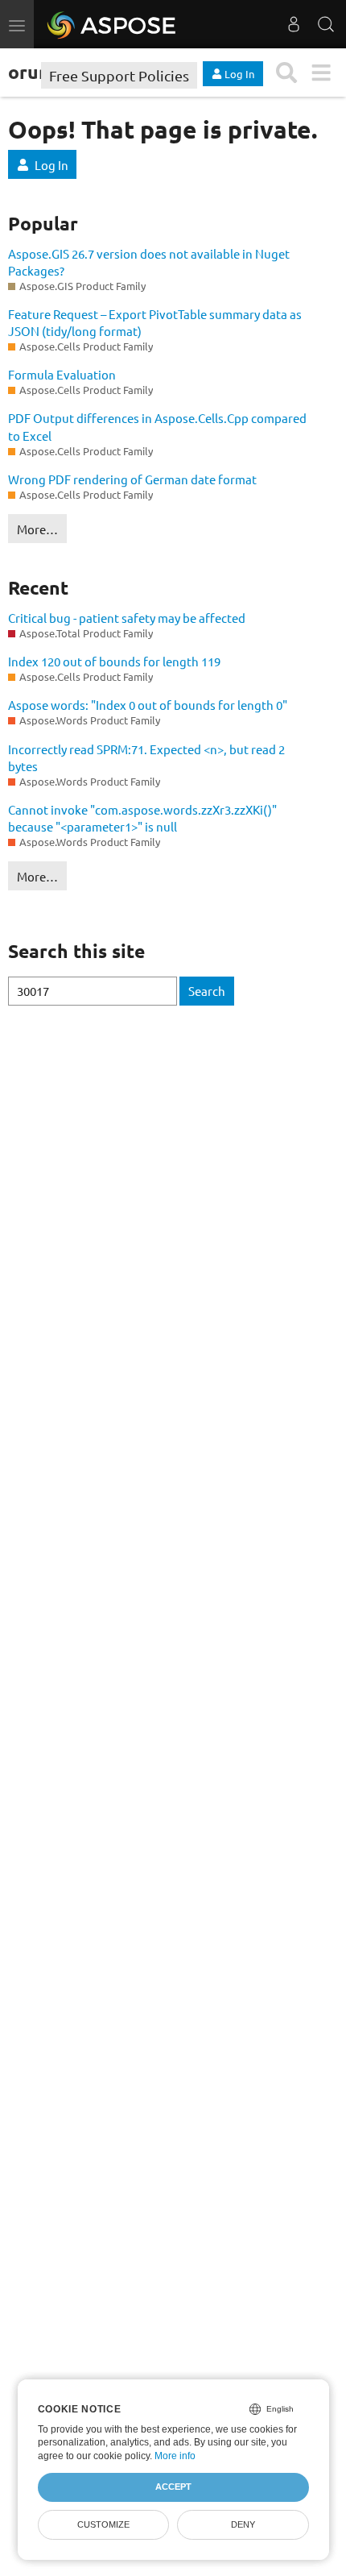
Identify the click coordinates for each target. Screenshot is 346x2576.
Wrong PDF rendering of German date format (132, 479)
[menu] (321, 73)
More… (37, 529)
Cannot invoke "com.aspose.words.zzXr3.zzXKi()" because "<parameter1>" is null (142, 818)
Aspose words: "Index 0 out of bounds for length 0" (148, 705)
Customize (103, 2524)
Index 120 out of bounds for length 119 (114, 661)
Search (207, 991)
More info (175, 2456)
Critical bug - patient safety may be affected (127, 618)
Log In (51, 165)
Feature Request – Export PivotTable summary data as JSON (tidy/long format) (155, 322)
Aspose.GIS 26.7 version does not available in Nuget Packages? (149, 262)
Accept (173, 2487)
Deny (243, 2524)
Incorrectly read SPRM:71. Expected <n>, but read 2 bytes (146, 757)
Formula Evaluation (62, 374)
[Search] (326, 24)
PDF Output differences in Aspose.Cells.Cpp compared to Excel (157, 426)
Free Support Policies (119, 75)
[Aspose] (112, 24)
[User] (294, 24)
